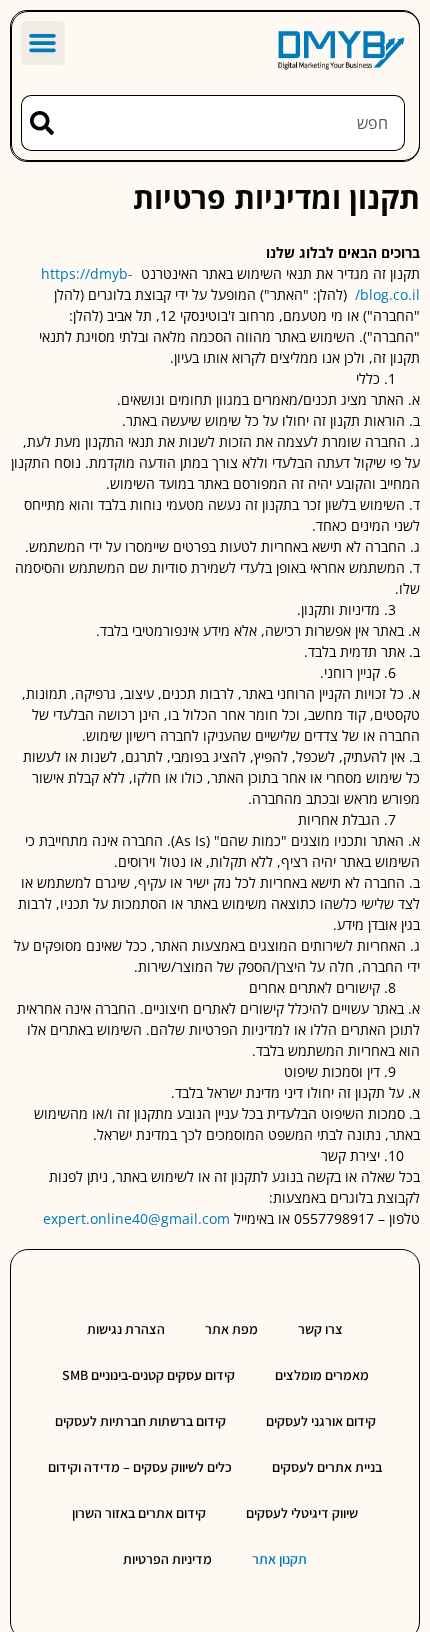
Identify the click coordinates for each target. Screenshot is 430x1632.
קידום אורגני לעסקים (321, 1421)
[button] (43, 43)
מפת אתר (231, 1329)
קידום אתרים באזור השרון (139, 1513)
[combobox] (229, 123)
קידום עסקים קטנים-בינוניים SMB (148, 1375)
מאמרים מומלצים (322, 1375)
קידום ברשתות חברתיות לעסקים (140, 1421)
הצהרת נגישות (126, 1329)
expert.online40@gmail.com (136, 1218)
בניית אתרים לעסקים (327, 1467)
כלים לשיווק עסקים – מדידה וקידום (140, 1467)
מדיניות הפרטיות (167, 1559)
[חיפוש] (37, 123)
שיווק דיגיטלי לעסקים (302, 1513)
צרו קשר (320, 1329)
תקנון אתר (279, 1559)
